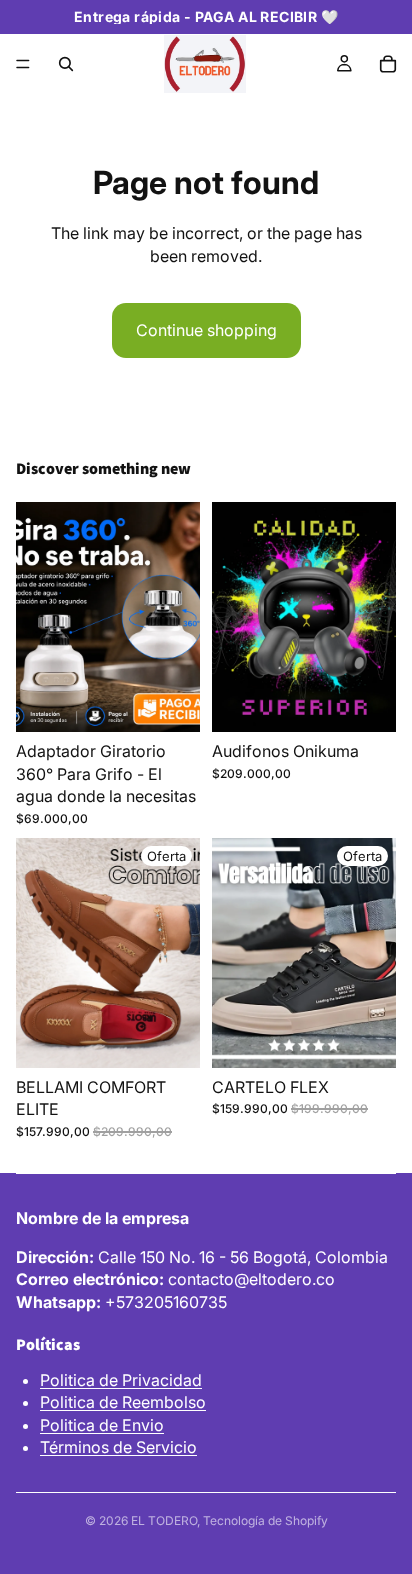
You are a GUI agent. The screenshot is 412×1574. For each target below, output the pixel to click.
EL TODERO (164, 1520)
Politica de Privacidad (121, 1380)
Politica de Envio (102, 1425)
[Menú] (23, 64)
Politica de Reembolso (123, 1402)
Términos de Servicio (118, 1447)
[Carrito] (388, 64)
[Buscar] (66, 64)
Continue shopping (206, 330)
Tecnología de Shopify (265, 1520)
